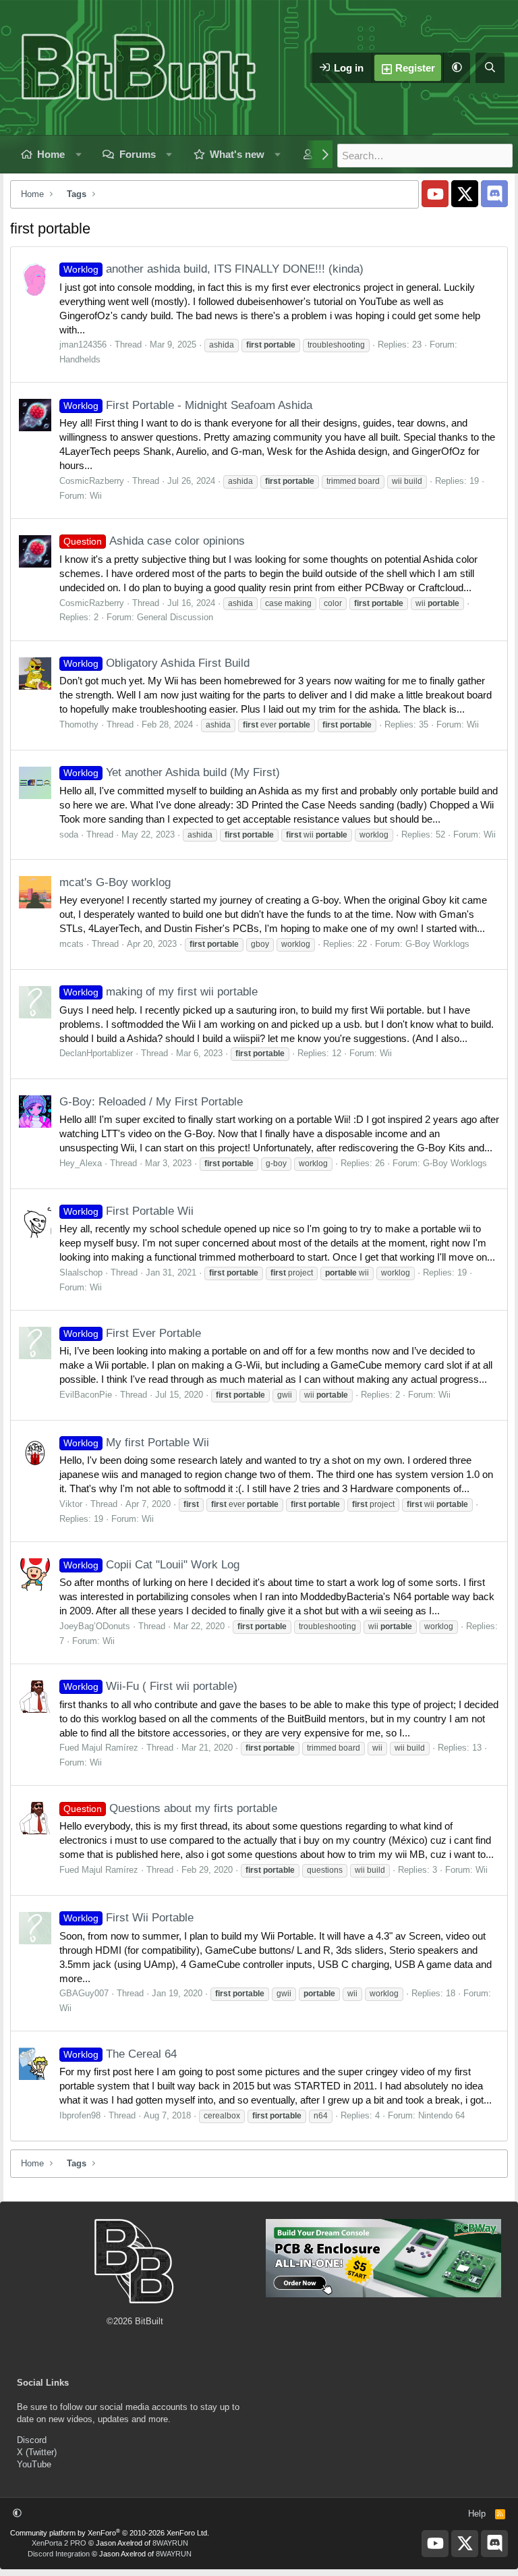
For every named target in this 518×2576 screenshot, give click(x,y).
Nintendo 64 (441, 2115)
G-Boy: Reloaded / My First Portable (151, 1102)
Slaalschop (81, 1272)
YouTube (34, 2464)
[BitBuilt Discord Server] (494, 194)
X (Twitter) (37, 2452)
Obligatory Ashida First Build (156, 663)
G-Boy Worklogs (437, 944)
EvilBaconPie (86, 1395)
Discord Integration (59, 2554)
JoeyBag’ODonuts (95, 1626)
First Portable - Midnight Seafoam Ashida (188, 405)
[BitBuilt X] (465, 194)
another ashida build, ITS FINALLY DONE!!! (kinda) (213, 269)
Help (477, 2514)
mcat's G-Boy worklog (115, 882)
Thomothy (79, 724)
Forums (138, 154)
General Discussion (175, 617)
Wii (96, 496)
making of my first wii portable (161, 992)
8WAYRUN (170, 2543)
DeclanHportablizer (96, 1053)
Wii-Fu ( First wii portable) (150, 1686)
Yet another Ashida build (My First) (172, 772)
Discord (32, 2440)
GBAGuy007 (84, 1993)
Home (51, 154)
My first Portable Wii (136, 1443)
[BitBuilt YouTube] (435, 194)
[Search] (490, 68)
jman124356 (83, 345)
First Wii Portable (128, 1918)
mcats (71, 944)
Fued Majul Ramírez (99, 1748)
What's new (237, 154)
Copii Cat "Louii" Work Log (151, 1565)
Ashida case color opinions (154, 541)
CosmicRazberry (92, 481)
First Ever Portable (132, 1333)
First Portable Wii (128, 1211)
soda (69, 834)
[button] (457, 68)
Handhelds (80, 359)
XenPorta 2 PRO (59, 2543)
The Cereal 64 (120, 2054)
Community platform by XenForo (110, 2533)
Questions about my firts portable (170, 1808)
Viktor (71, 1504)
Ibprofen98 (80, 2115)
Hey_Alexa (81, 1163)
